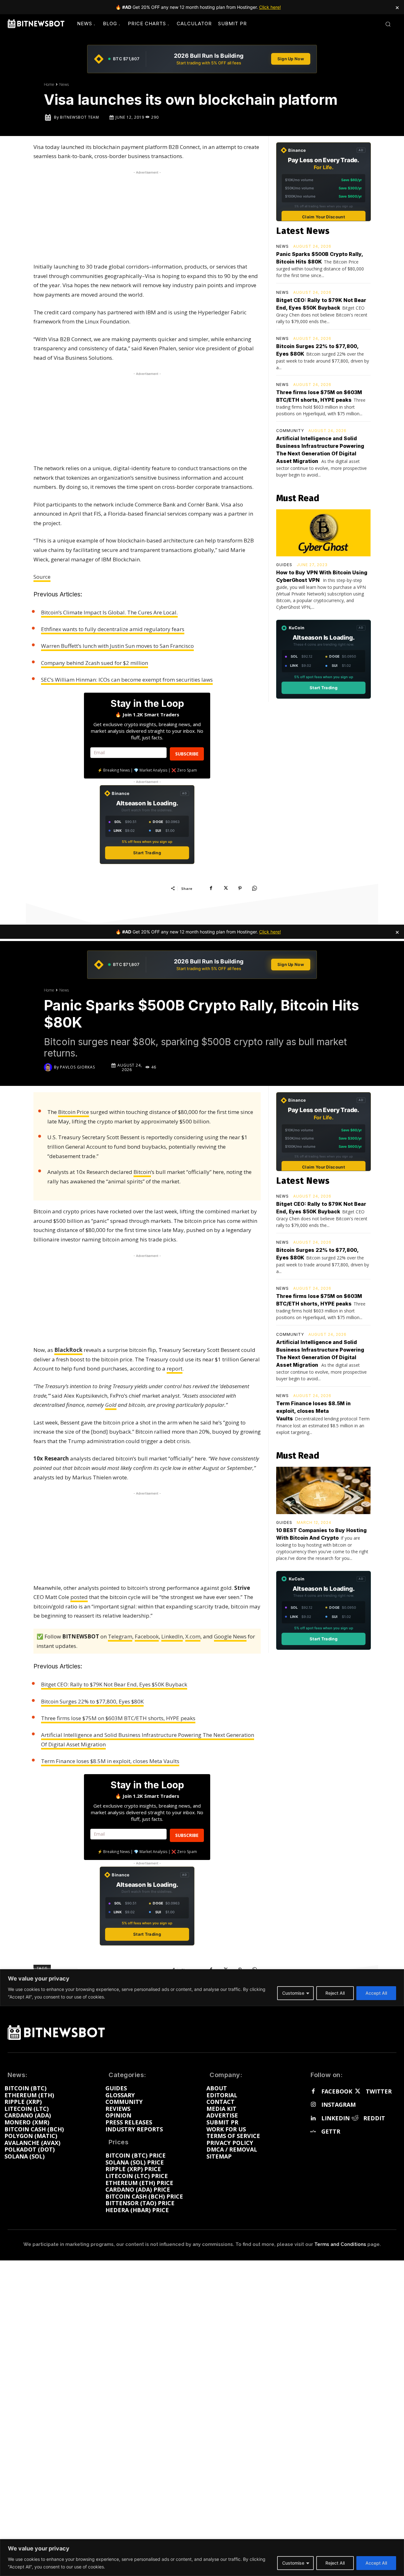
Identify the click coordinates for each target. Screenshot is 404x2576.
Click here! (270, 7)
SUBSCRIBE (187, 754)
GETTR (331, 2132)
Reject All (335, 2563)
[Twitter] (357, 2092)
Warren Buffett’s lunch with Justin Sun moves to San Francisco (117, 646)
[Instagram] (313, 2105)
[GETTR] (313, 2132)
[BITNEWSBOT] (36, 24)
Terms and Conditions (340, 2244)
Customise (293, 2563)
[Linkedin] (313, 2118)
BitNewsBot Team (80, 117)
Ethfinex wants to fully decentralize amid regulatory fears (113, 629)
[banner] (202, 59)
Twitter (379, 2092)
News (64, 84)
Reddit (374, 2118)
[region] (202, 2558)
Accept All (376, 2563)
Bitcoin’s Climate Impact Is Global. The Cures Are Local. (109, 612)
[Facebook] (211, 888)
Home (49, 84)
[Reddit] (355, 2118)
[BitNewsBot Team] (49, 117)
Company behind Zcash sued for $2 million (95, 663)
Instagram (339, 2105)
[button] (388, 24)
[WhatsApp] (254, 888)
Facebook (337, 2092)
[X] (225, 888)
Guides (284, 565)
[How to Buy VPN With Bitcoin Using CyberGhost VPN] (323, 533)
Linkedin (336, 2118)
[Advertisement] (147, 215)
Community (290, 431)
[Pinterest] (240, 888)
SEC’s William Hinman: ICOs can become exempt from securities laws (127, 680)
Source (42, 577)
